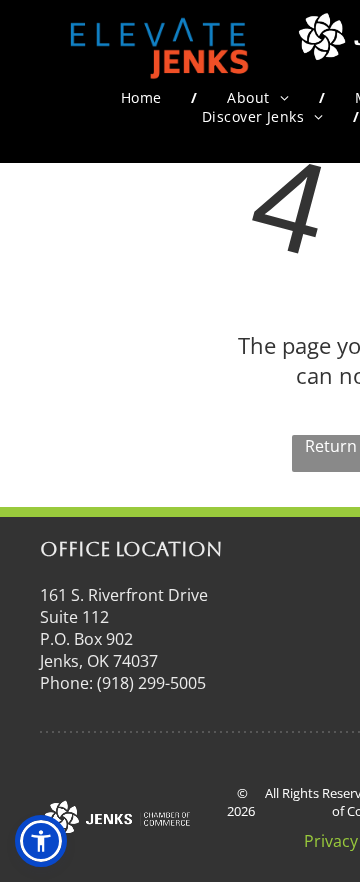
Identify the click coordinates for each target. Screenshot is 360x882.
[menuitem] (144, 97)
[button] (41, 841)
